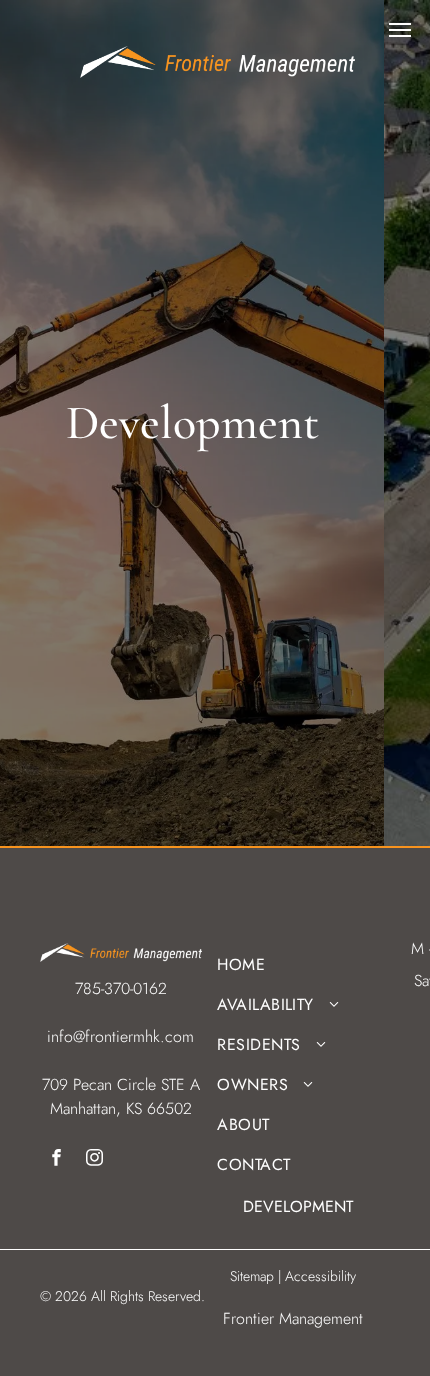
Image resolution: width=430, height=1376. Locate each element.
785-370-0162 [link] (121, 988)
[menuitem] (290, 965)
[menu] (400, 30)
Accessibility (320, 1276)
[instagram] (94, 1160)
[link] (192, 423)
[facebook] (56, 1160)
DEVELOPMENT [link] (298, 1206)
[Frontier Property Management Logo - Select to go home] (217, 57)
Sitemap (252, 1276)
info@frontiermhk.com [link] (120, 1036)
